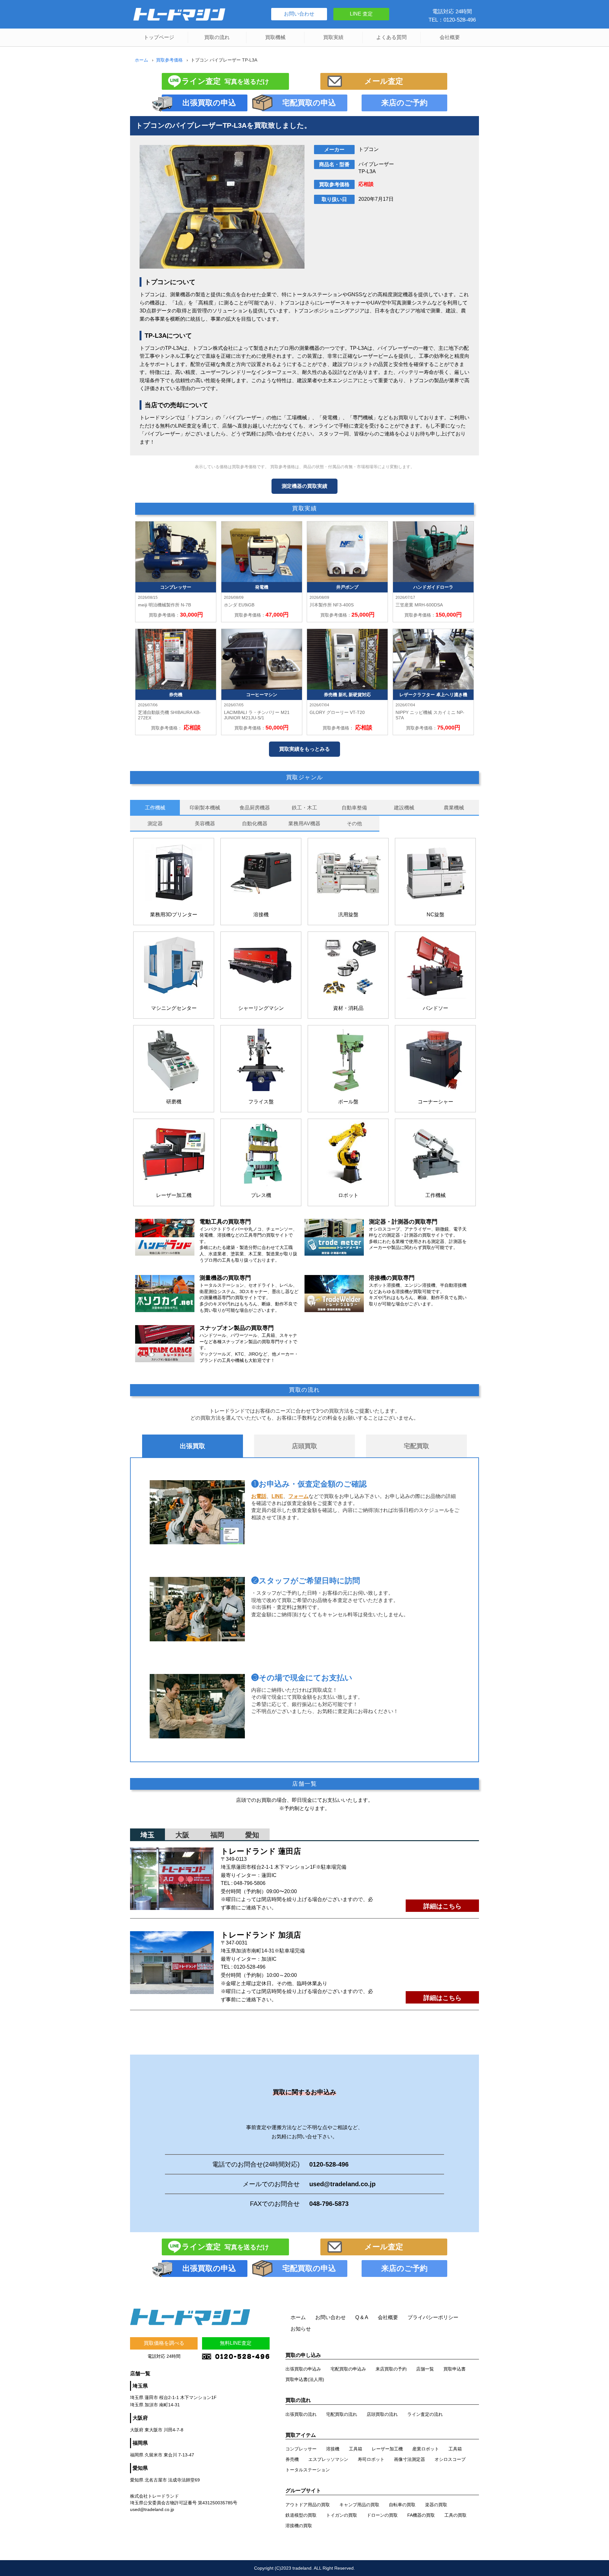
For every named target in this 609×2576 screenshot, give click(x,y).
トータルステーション (308, 2470)
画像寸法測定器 (409, 2459)
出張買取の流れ (301, 2414)
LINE (277, 1496)
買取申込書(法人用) (305, 2379)
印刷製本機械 (205, 808)
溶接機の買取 (299, 2526)
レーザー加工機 (387, 2449)
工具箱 (356, 2449)
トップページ (159, 37)
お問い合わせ (299, 14)
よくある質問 (391, 37)
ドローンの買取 (382, 2515)
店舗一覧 (425, 2369)
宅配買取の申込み (348, 2369)
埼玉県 (140, 2386)
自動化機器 (255, 824)
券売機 (292, 2459)
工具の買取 (455, 2515)
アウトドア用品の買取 (308, 2505)
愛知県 (140, 2468)
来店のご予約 (404, 103)
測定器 (155, 824)
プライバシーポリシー (433, 2317)
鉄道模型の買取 (301, 2515)
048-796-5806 (250, 1883)
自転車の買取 (402, 2505)
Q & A (362, 2317)
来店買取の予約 (391, 2369)
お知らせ (301, 2329)
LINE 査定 (361, 14)
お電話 (259, 1496)
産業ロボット (426, 2449)
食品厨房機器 (255, 808)
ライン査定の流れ (425, 2414)
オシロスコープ (450, 2459)
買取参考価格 (169, 60)
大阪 (182, 1835)
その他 (354, 824)
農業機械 (454, 808)
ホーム (141, 60)
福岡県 (140, 2443)
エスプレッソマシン (328, 2459)
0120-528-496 (250, 1967)
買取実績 (333, 37)
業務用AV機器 (304, 824)
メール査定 (384, 81)
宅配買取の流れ (342, 2414)
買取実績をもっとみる (304, 749)
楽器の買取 (436, 2505)
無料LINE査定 (236, 2343)
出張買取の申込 (209, 103)
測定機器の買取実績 (304, 486)
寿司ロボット (371, 2459)
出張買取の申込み (303, 2369)
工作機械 (155, 808)
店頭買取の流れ (382, 2414)
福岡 (217, 1835)
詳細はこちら (442, 1906)
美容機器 (205, 824)
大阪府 (140, 2418)
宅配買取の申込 (309, 103)
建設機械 (404, 808)
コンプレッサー (301, 2449)
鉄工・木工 (304, 808)
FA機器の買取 (421, 2515)
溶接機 (333, 2449)
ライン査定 (225, 81)
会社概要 (450, 37)
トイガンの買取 (342, 2515)
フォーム (298, 1496)
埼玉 (147, 1835)
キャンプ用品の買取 (359, 2505)
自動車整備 (354, 808)
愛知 (252, 1835)
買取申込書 (455, 2369)
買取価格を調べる (164, 2343)
